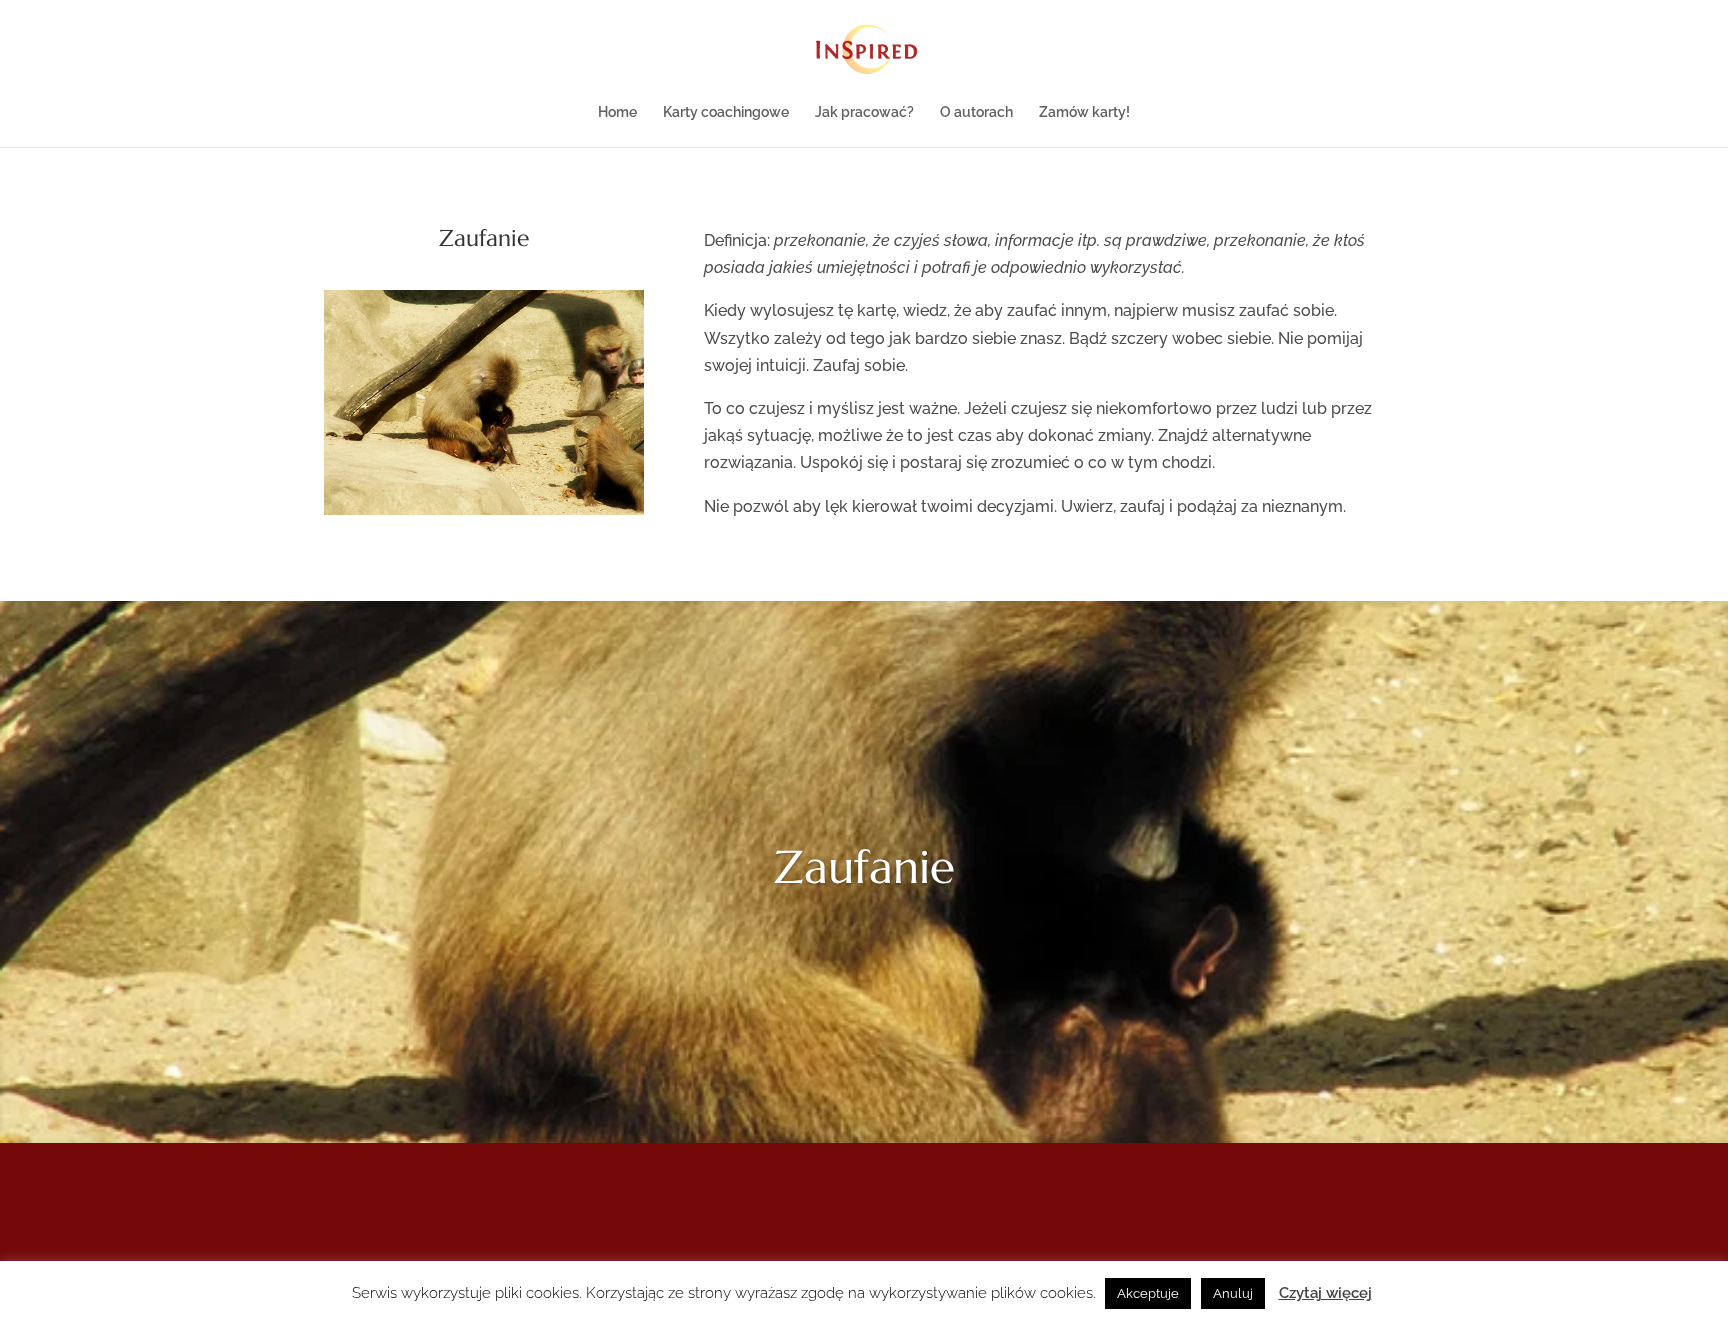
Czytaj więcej (1325, 1293)
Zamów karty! (1084, 112)
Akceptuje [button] (1148, 1293)
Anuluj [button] (1233, 1293)
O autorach (976, 112)
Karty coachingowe (726, 112)
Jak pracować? (864, 112)
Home (617, 112)
